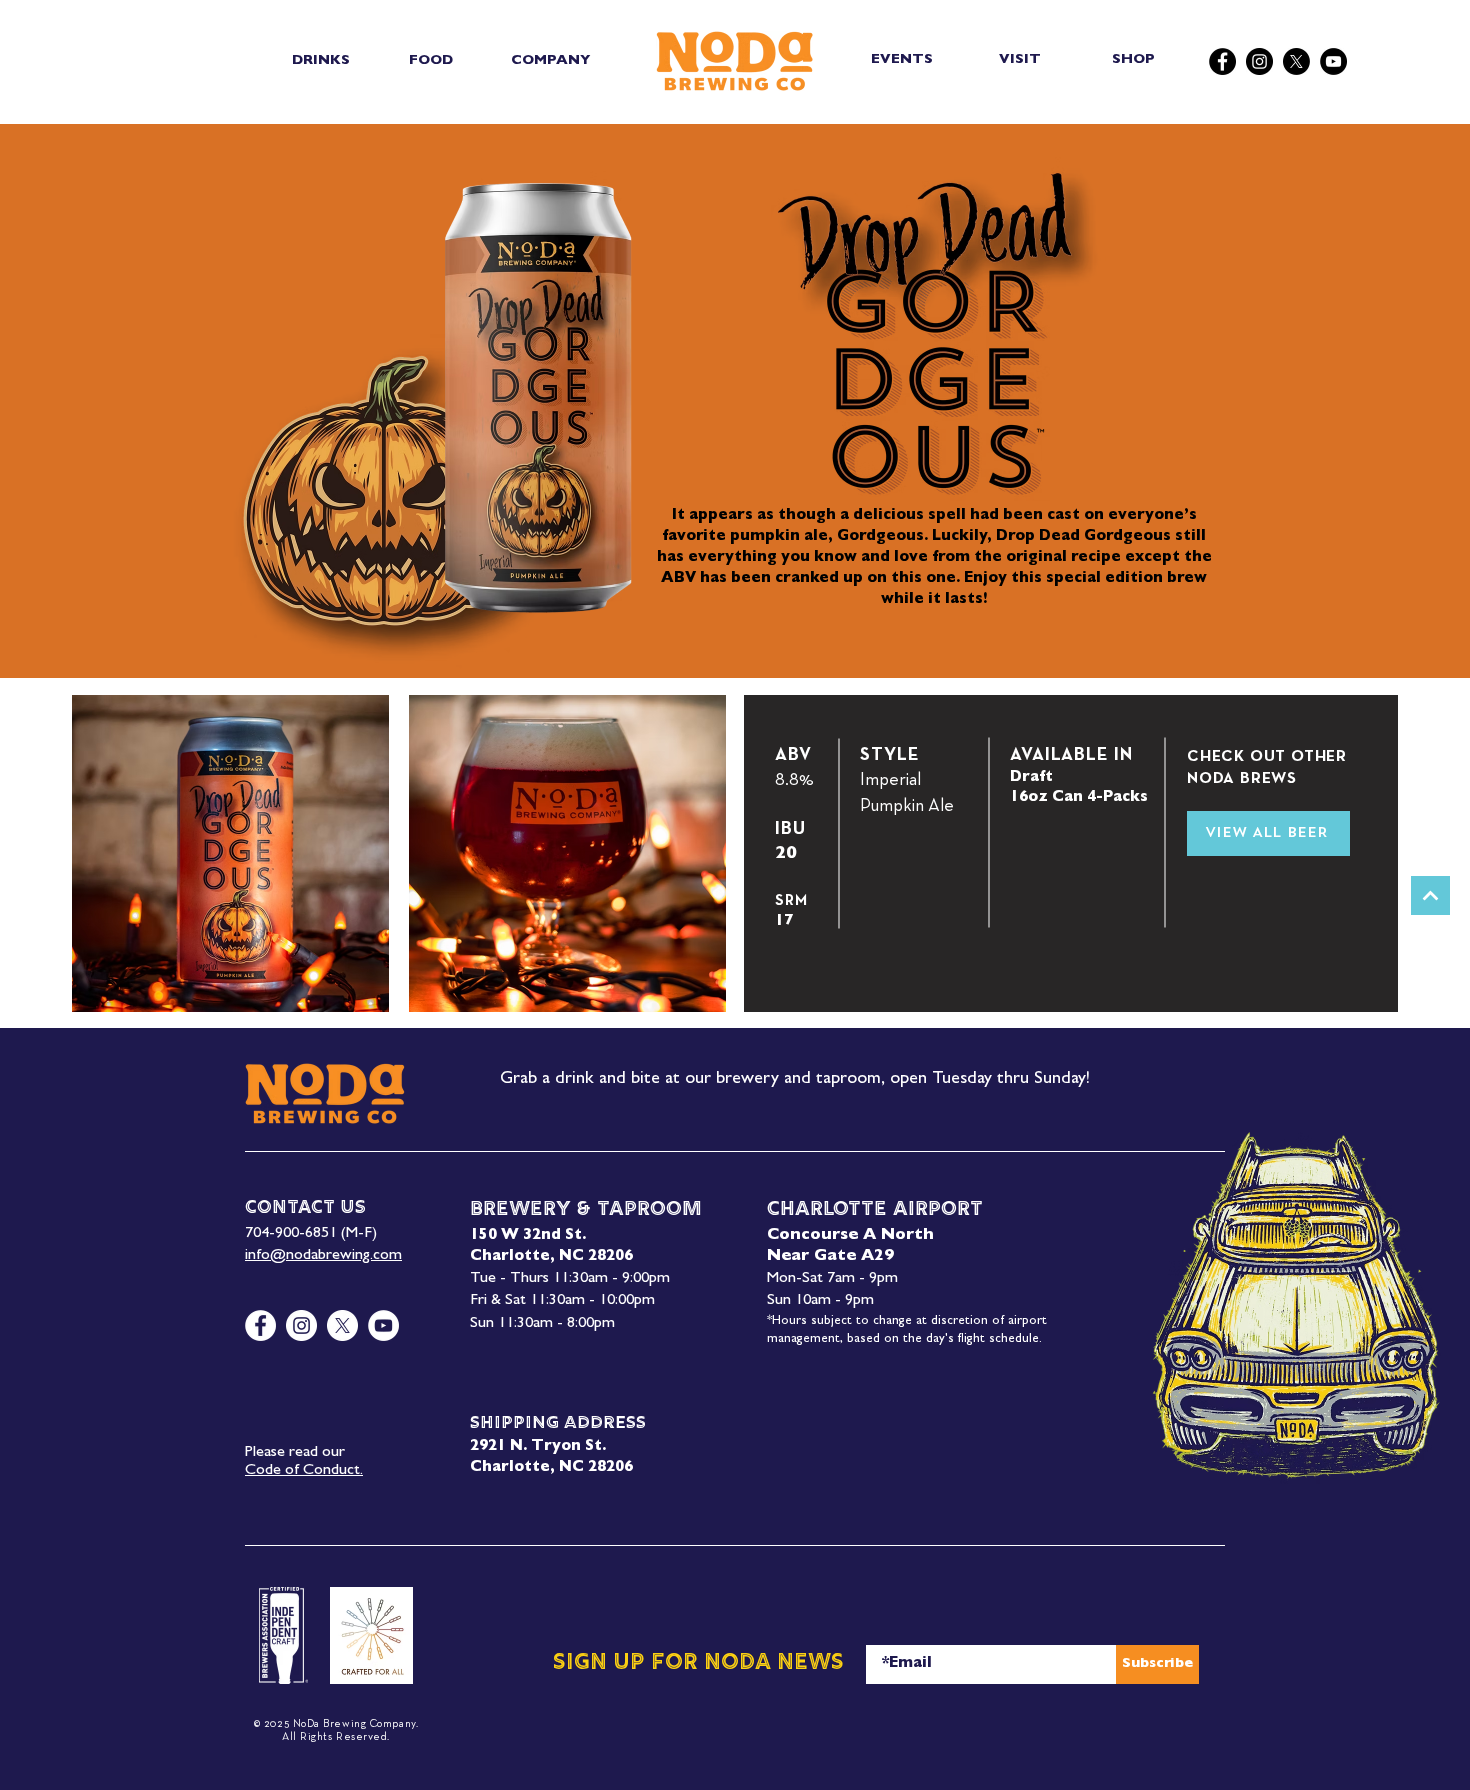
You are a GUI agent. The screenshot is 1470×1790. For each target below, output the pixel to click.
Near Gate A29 (830, 1257)
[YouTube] (1333, 61)
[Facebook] (1222, 61)
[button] (320, 61)
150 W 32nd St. (528, 1236)
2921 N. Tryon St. (538, 1447)
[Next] (1430, 895)
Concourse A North (850, 1236)
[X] (1296, 61)
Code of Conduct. (304, 1471)
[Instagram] (1259, 61)
